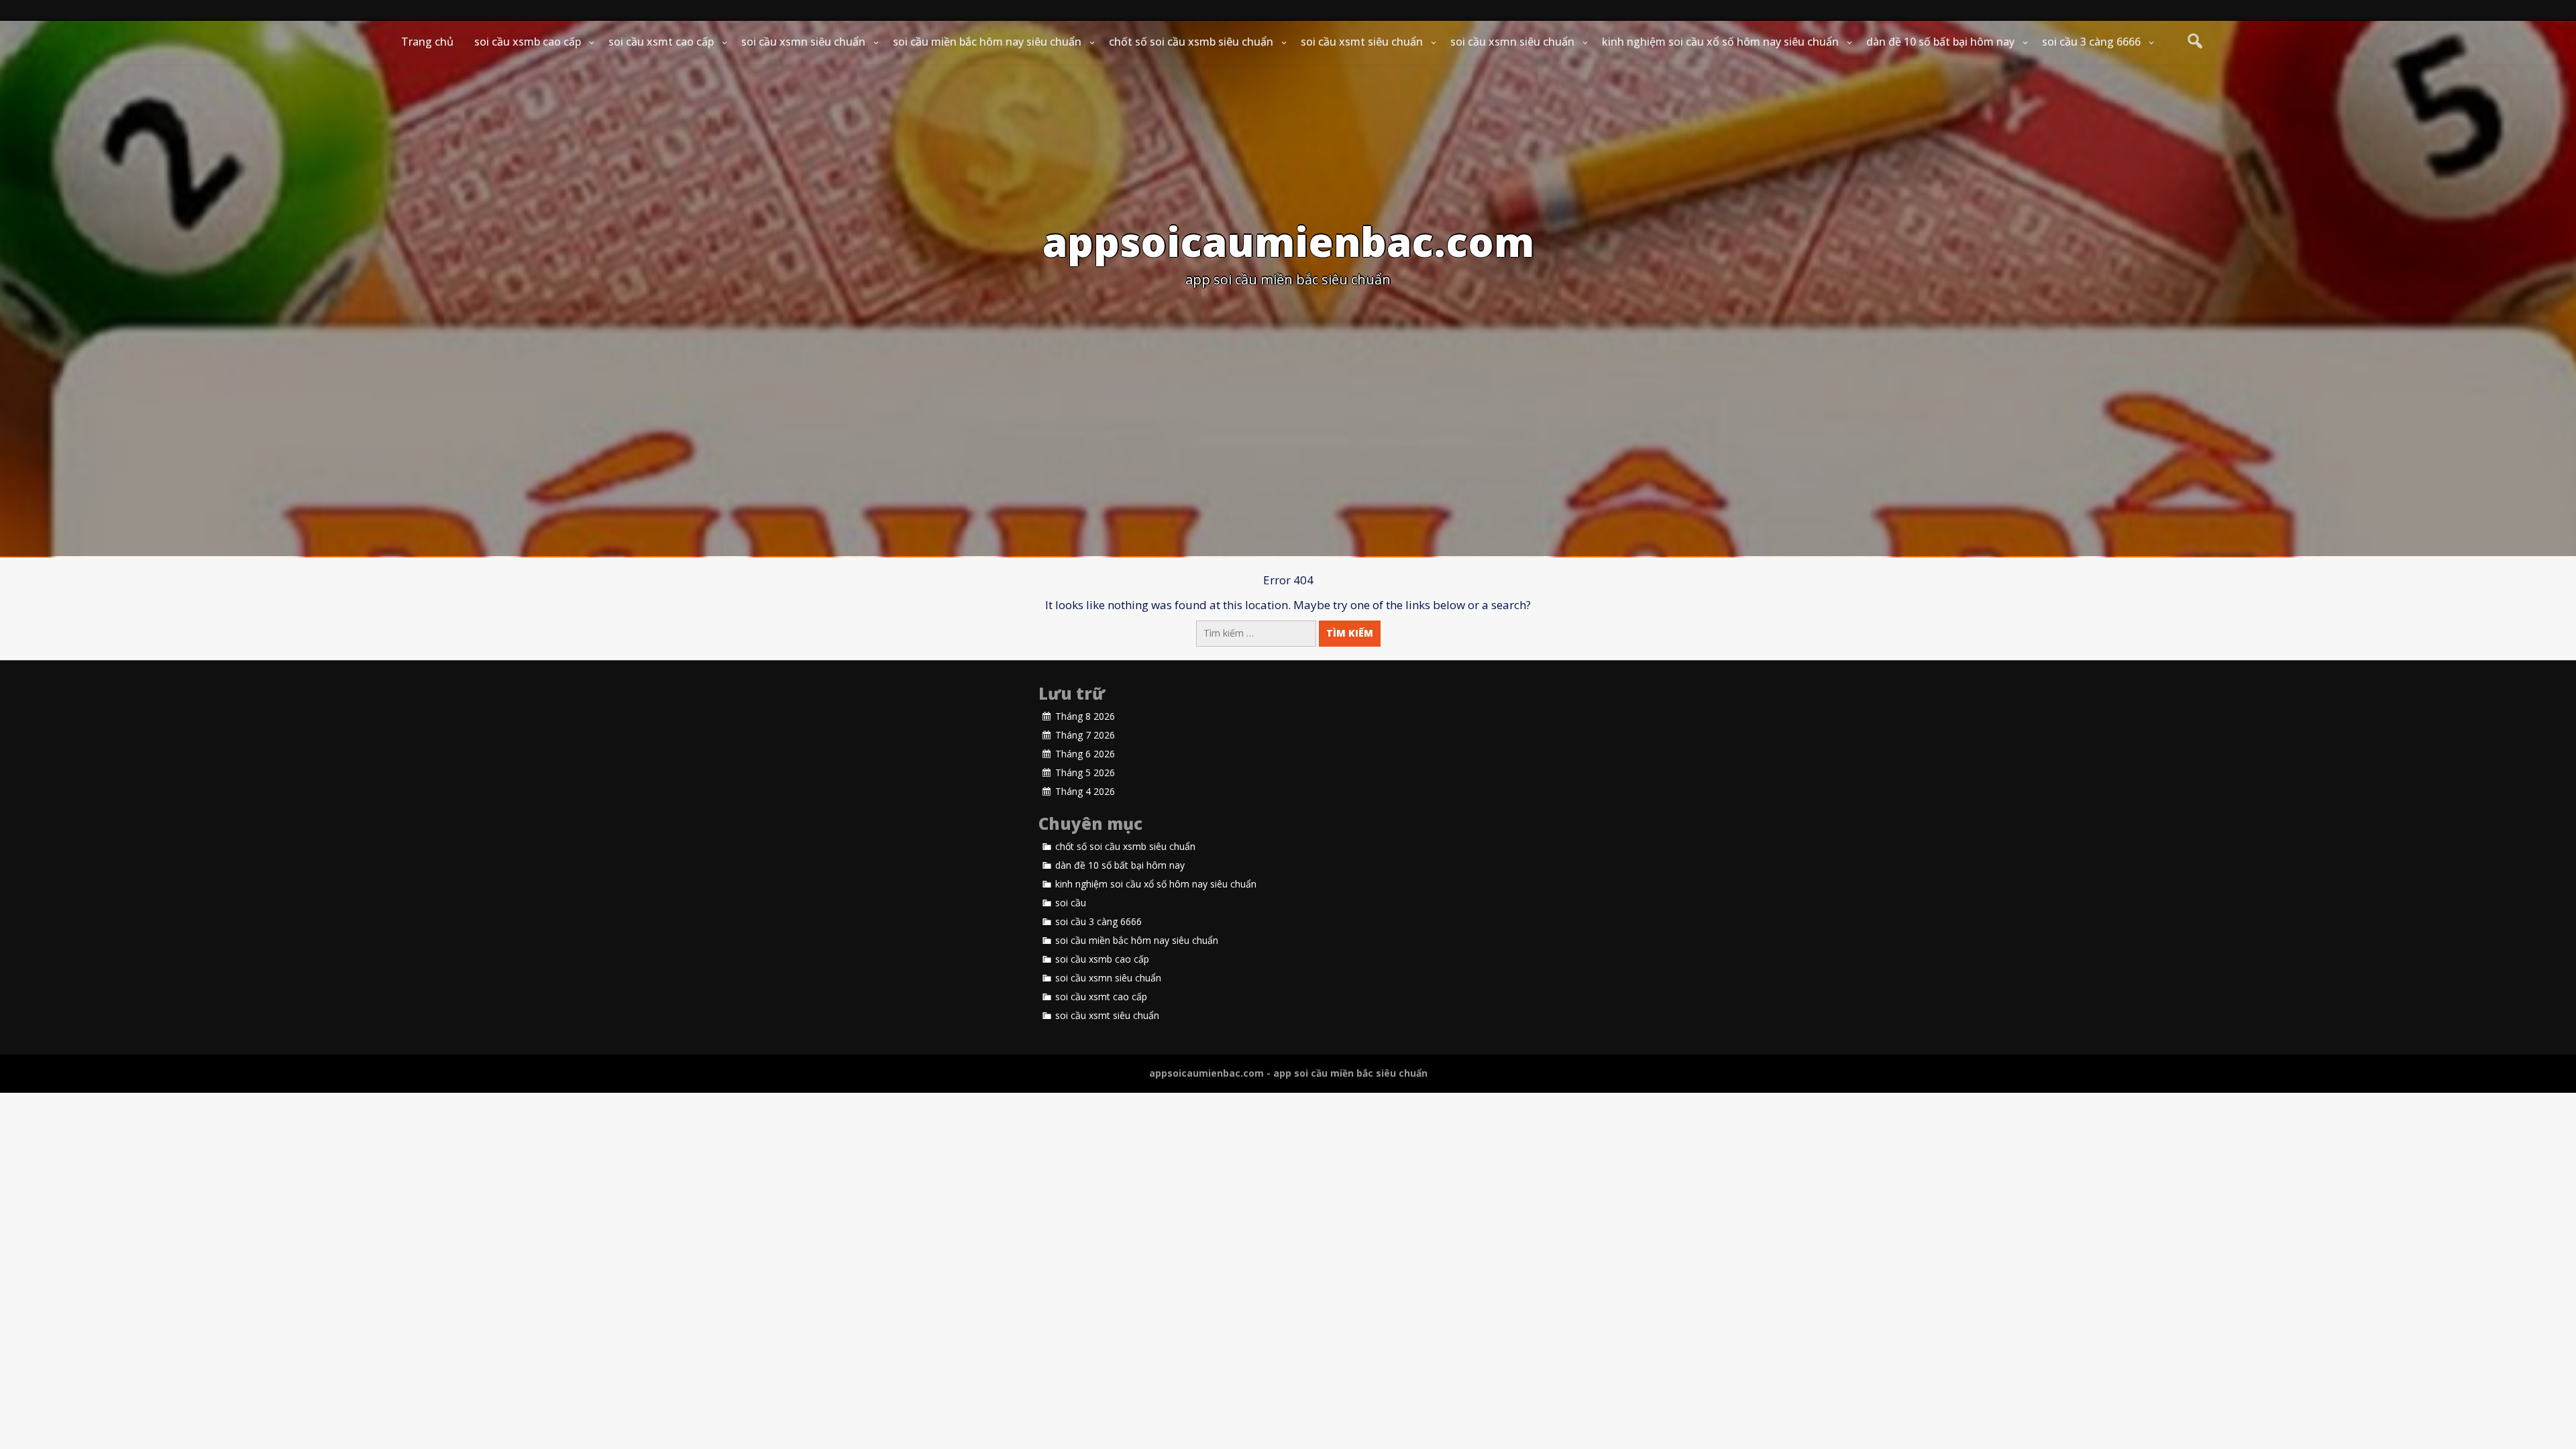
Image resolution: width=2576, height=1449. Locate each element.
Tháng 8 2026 (1085, 716)
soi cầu (1071, 903)
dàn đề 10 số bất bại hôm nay (1940, 42)
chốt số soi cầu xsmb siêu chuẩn (1191, 42)
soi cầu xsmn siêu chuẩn (803, 42)
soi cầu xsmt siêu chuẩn (1362, 42)
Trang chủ (427, 42)
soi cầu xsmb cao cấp (528, 42)
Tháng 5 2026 (1085, 773)
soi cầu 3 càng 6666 (2091, 42)
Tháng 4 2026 (1085, 792)
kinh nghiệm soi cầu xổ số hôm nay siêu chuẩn (1720, 42)
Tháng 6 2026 (1085, 754)
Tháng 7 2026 (1085, 735)
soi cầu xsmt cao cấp (661, 42)
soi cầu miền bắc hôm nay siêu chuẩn (987, 42)
